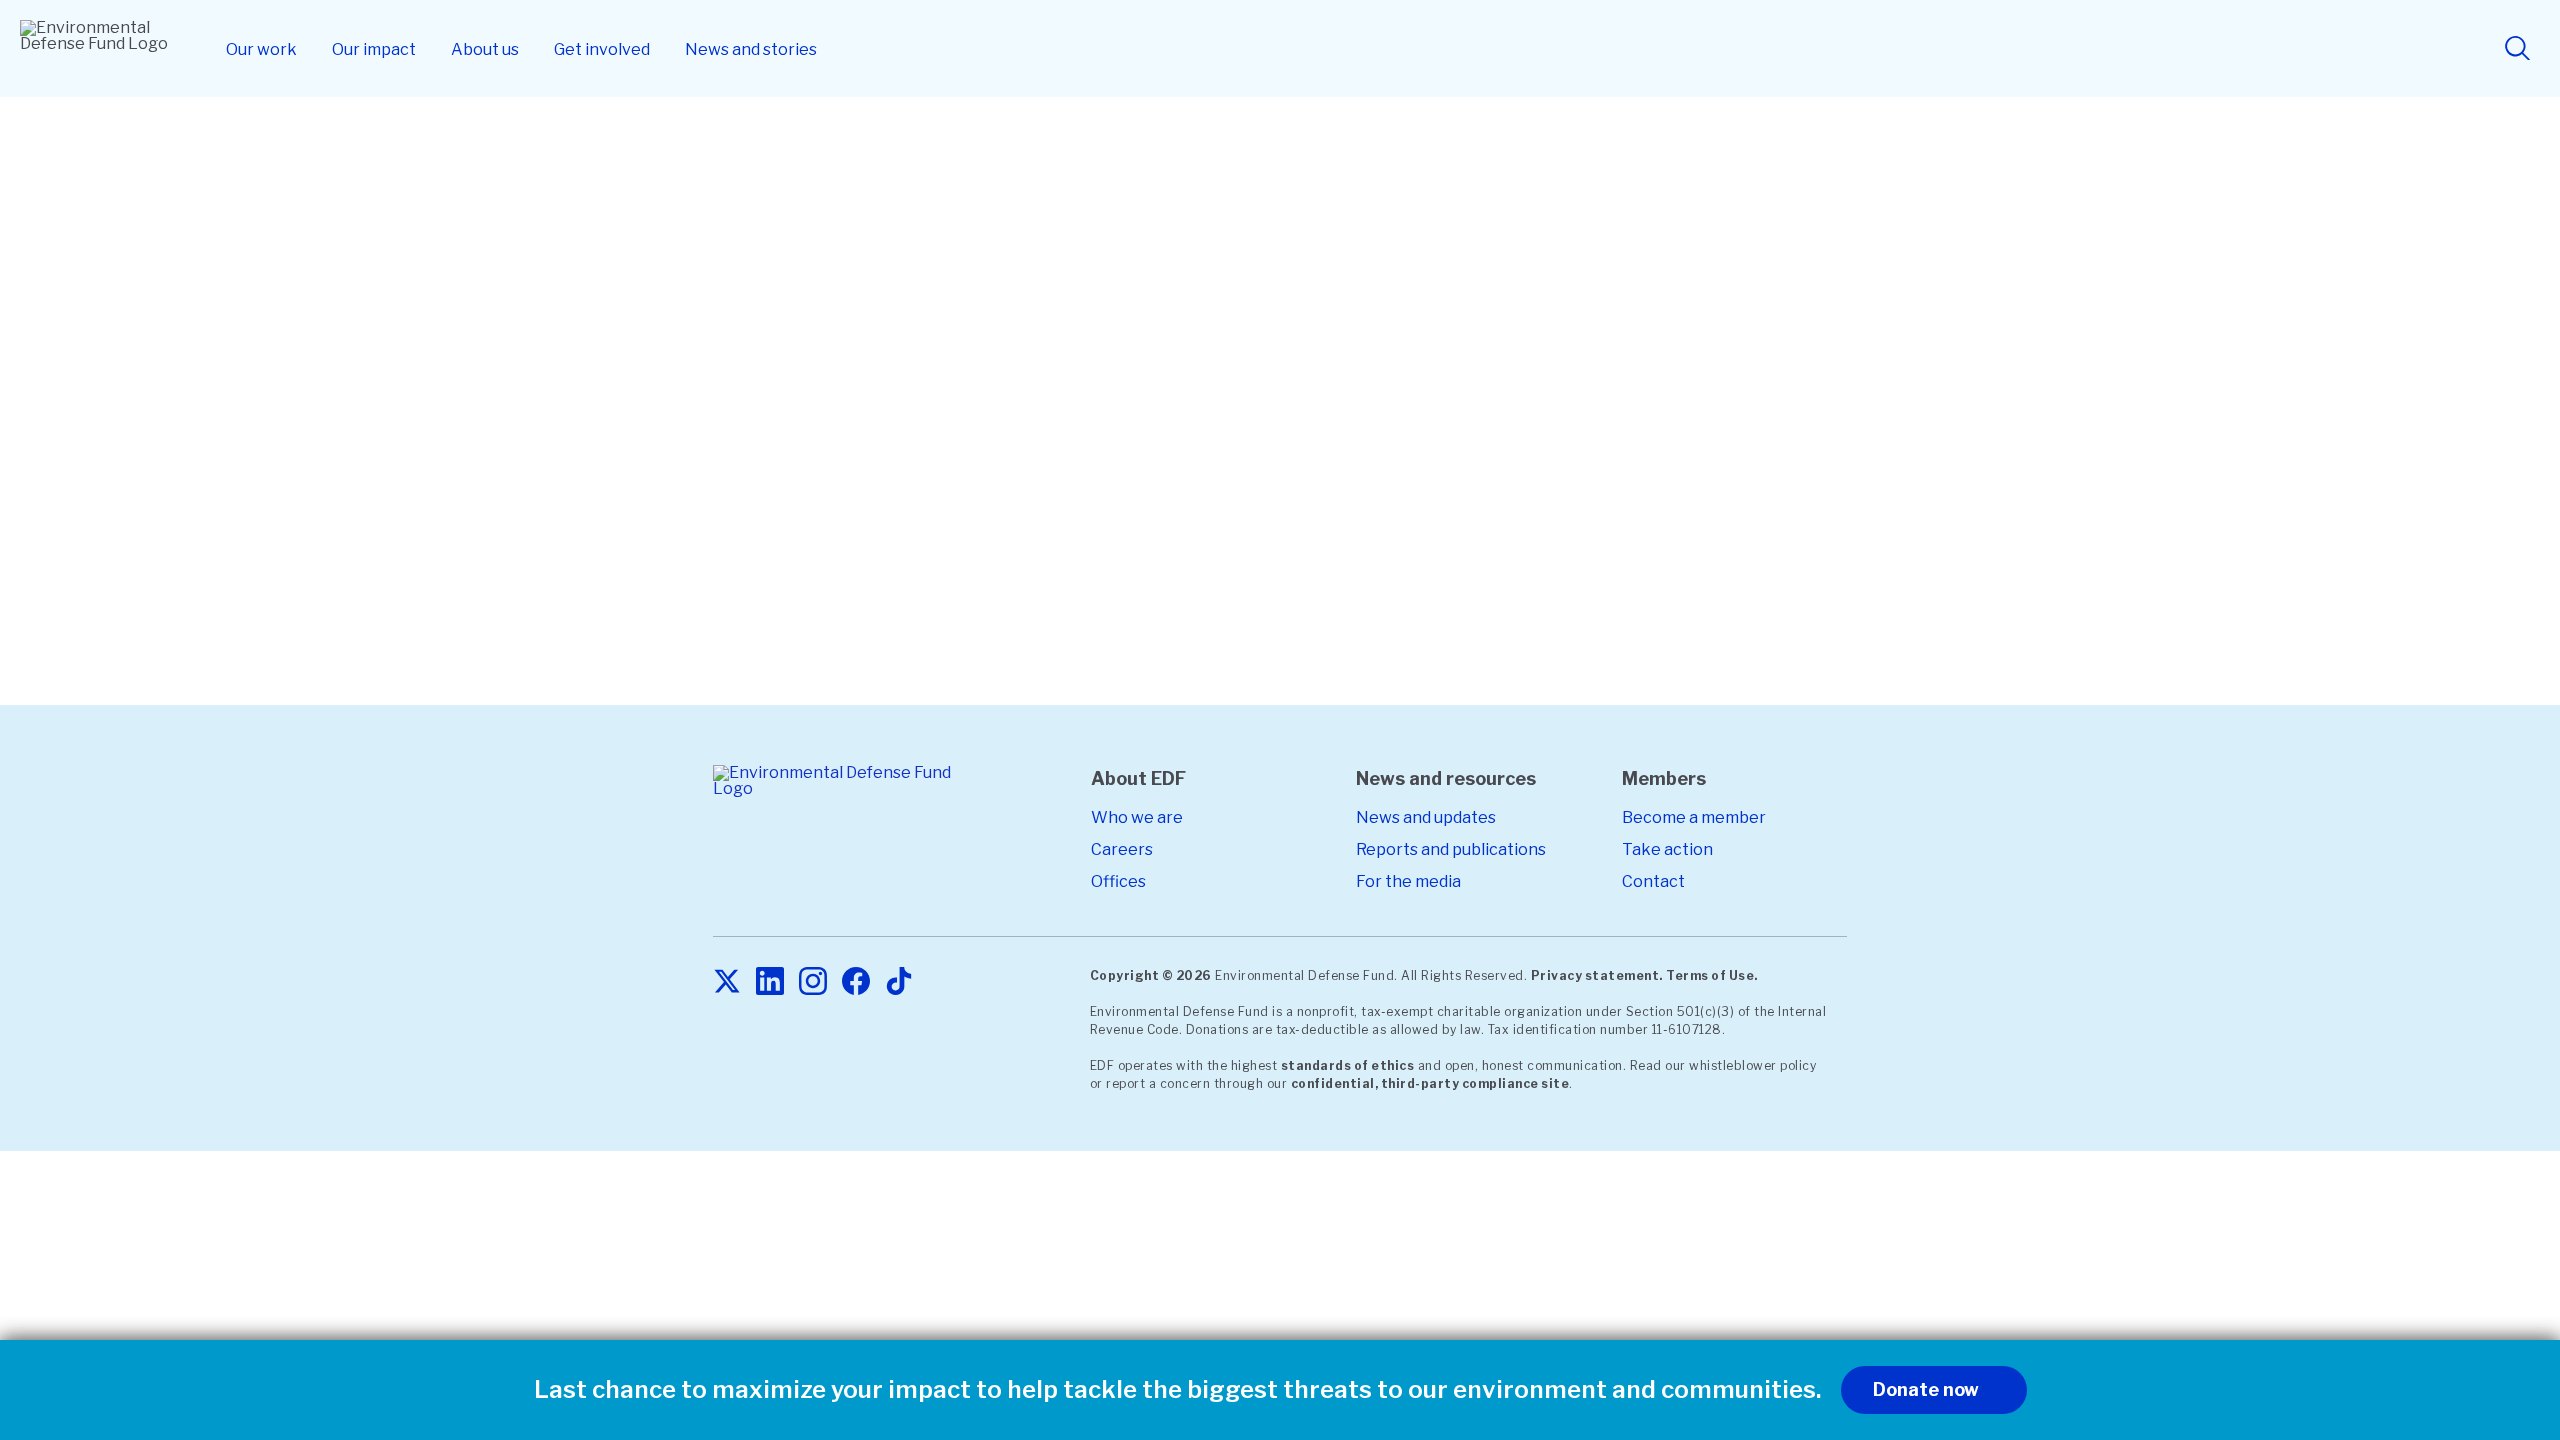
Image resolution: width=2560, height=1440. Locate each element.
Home (820, 156)
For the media (1408, 881)
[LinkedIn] (770, 982)
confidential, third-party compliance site (1430, 1083)
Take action (1667, 849)
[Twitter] (727, 982)
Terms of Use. (1712, 975)
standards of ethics (1348, 1065)
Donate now (1926, 1389)
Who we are (1137, 817)
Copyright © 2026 (1151, 975)
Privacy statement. (1597, 975)
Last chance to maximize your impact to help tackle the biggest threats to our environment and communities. (1177, 1390)
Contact (1653, 881)
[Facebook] (856, 982)
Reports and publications (1451, 849)
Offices (1118, 881)
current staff (1344, 579)
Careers (1122, 849)
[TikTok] (899, 982)
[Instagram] (813, 982)
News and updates (1426, 817)
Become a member (1694, 817)
